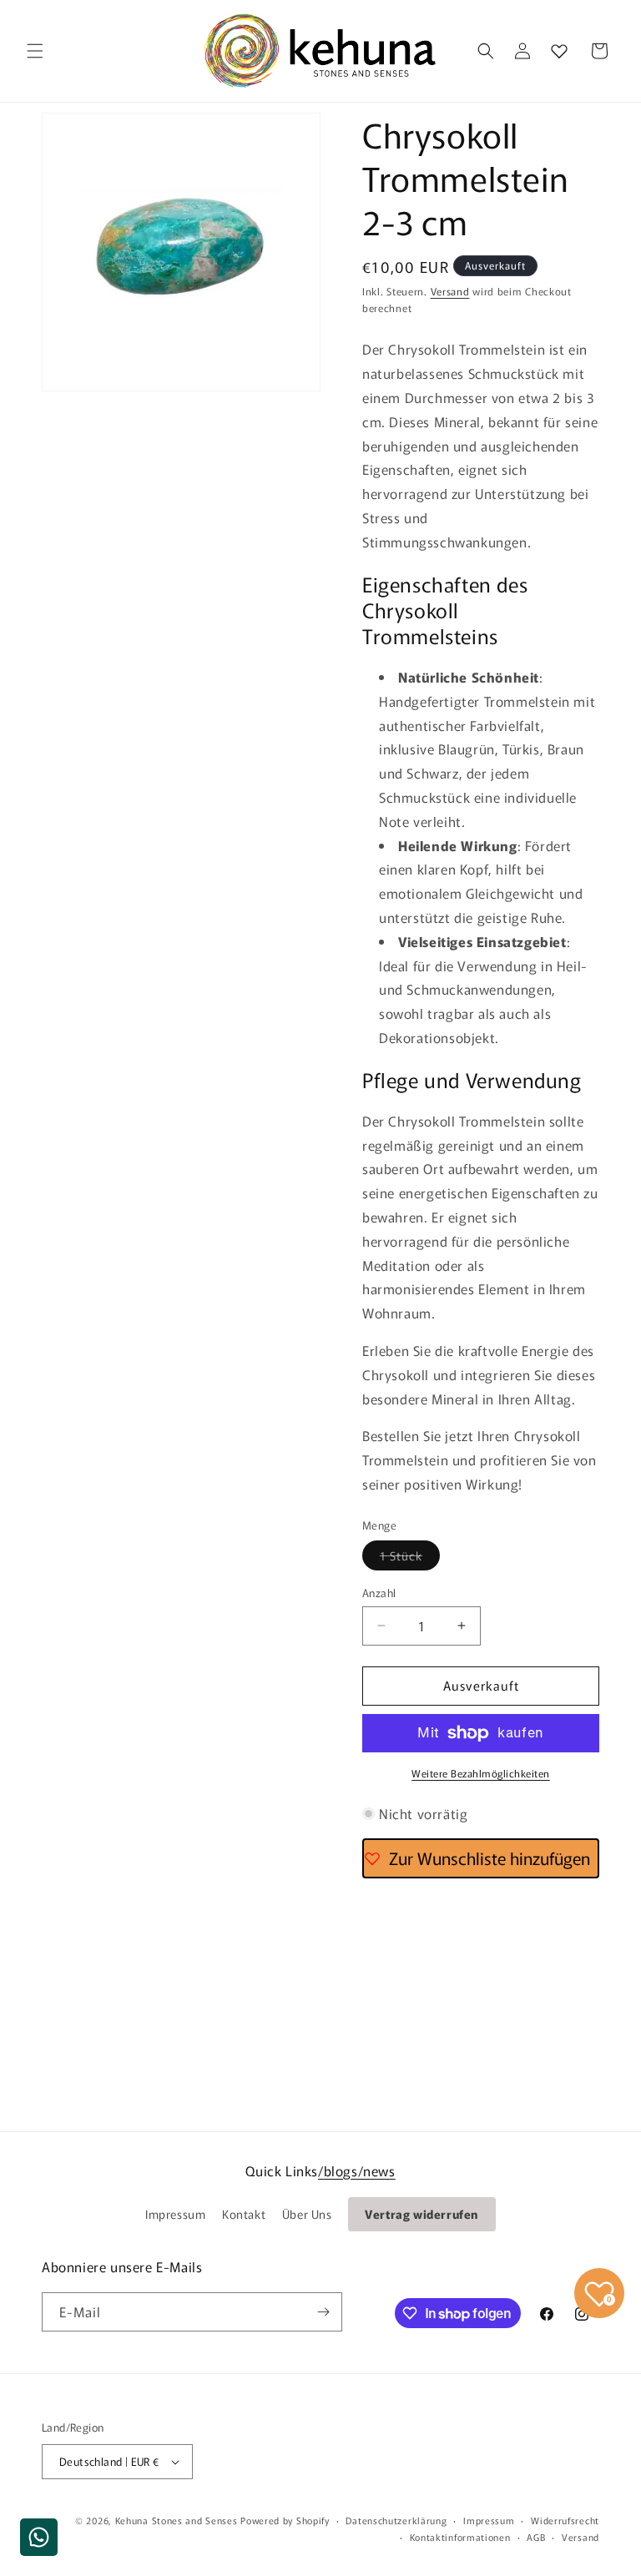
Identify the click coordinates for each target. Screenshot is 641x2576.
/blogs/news (357, 2170)
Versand (450, 291)
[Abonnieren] (323, 2312)
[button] (35, 51)
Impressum (175, 2214)
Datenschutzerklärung (396, 2520)
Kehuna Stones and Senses (177, 2520)
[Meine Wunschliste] (559, 51)
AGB (536, 2537)
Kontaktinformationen (460, 2537)
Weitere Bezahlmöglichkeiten (481, 1773)
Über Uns (307, 2214)
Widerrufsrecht (565, 2520)
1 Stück (410, 1558)
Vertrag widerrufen (422, 2214)
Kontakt (244, 2214)
